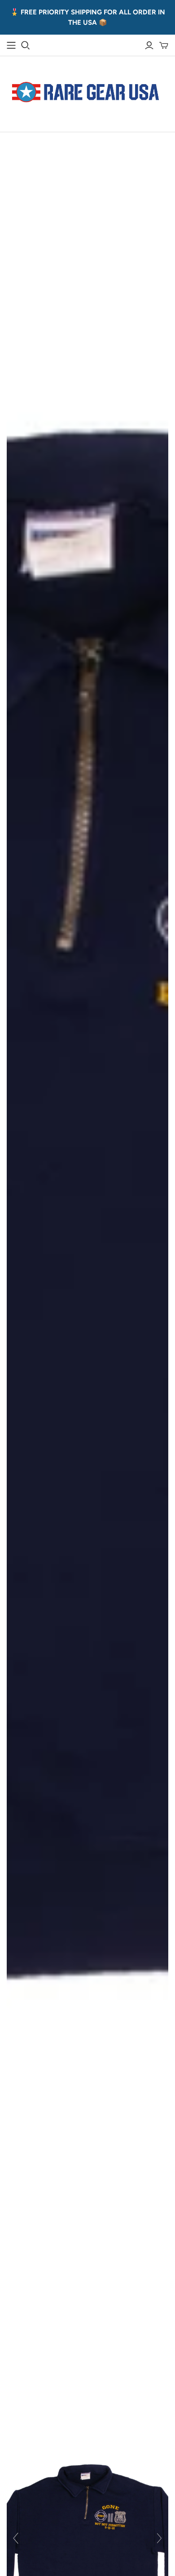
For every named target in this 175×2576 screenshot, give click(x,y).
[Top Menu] (11, 45)
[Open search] (26, 45)
